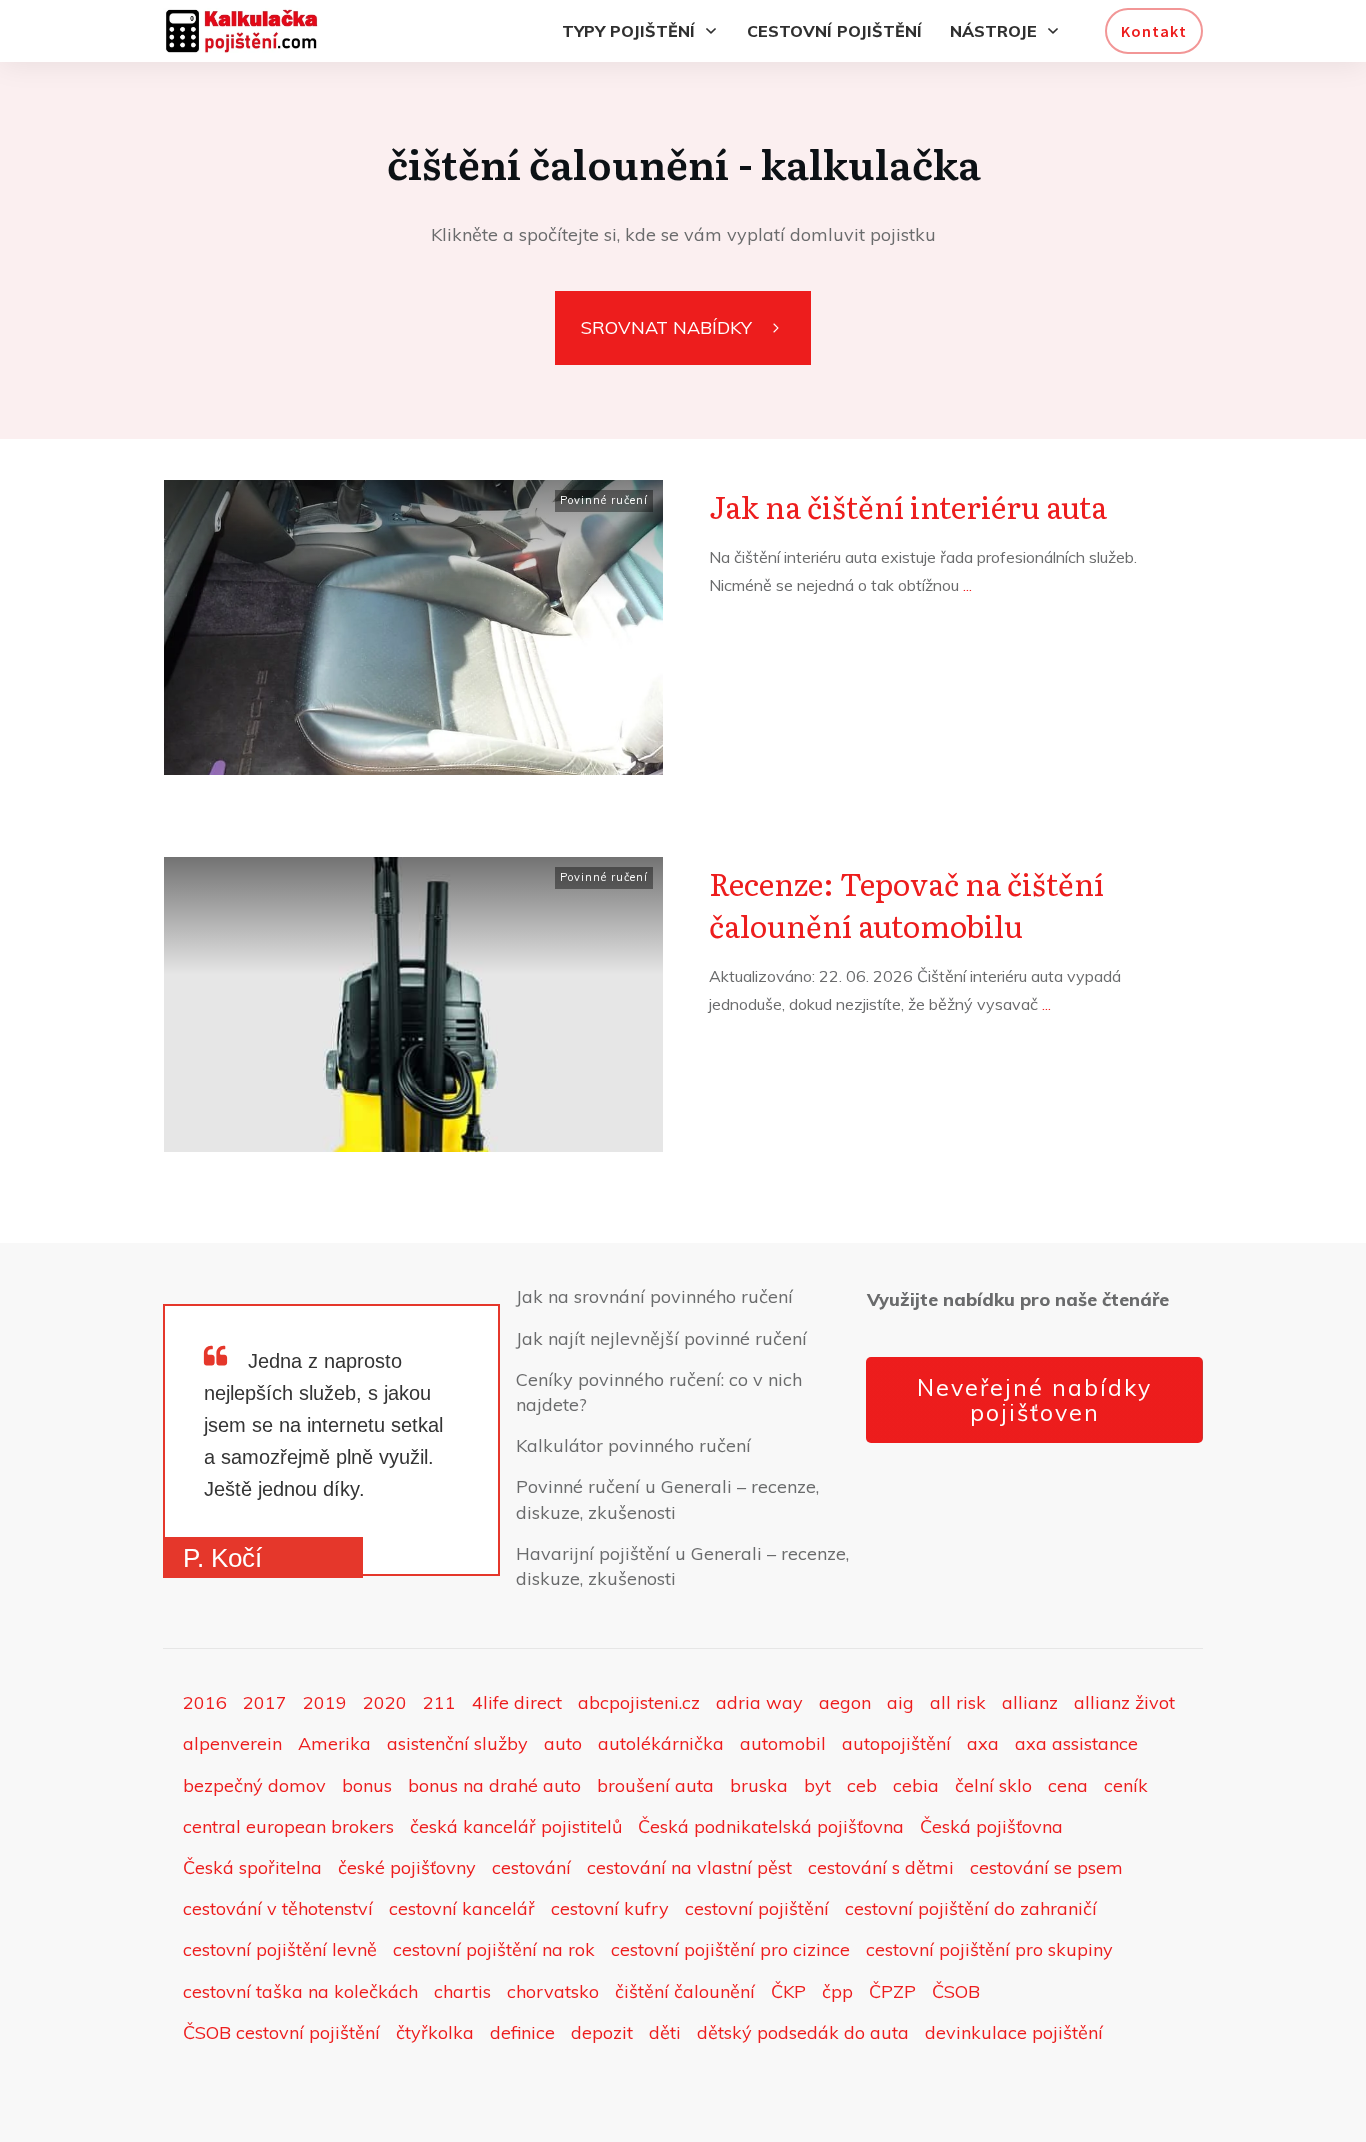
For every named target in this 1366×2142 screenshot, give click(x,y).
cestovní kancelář (462, 1908)
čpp (837, 1991)
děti (665, 2032)
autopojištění (896, 1743)
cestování (531, 1867)
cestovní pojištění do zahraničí (971, 1908)
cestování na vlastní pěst (689, 1867)
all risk (958, 1702)
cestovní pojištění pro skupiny (989, 1949)
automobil (783, 1743)
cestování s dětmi (881, 1867)
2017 (265, 1702)
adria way (759, 1702)
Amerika (334, 1743)
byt (817, 1785)
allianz (1030, 1702)
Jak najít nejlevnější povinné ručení (661, 1338)
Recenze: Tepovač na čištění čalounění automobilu (906, 904)
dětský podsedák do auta (803, 2032)
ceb (862, 1785)
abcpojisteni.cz (639, 1702)
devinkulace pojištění (1014, 2032)
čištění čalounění (685, 1991)
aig (900, 1702)
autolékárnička (661, 1743)
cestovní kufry (610, 1908)
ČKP (788, 1991)
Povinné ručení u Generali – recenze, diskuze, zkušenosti (667, 1499)
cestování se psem (1046, 1867)
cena (1068, 1785)
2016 (205, 1702)
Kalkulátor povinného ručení (633, 1445)
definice (522, 2032)
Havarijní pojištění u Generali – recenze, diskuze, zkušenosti (682, 1566)
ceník (1126, 1785)
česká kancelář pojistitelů (516, 1826)
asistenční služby (457, 1743)
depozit (602, 2032)
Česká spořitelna (252, 1867)
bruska (759, 1785)
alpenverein (232, 1743)
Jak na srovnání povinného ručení (654, 1296)
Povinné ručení (604, 500)
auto (563, 1743)
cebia (916, 1785)
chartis (462, 1991)
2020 (385, 1702)
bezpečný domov (254, 1785)
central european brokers (288, 1826)
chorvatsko (553, 1991)
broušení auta (655, 1785)
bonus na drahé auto (494, 1785)
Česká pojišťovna (991, 1826)
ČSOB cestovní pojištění (281, 2032)
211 (439, 1702)
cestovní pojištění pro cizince (730, 1949)
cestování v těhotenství (278, 1908)
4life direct (517, 1702)
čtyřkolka (435, 2032)
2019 (325, 1702)
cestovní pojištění (757, 1908)
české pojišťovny (407, 1867)
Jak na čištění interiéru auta (908, 506)
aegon (845, 1702)
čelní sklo (993, 1785)
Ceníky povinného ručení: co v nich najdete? (659, 1392)
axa (983, 1743)
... (967, 585)
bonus (367, 1785)
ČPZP (892, 1991)
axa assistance (1076, 1743)
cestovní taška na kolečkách (300, 1991)
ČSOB (956, 1991)
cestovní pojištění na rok (494, 1949)
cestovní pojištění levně (280, 1949)
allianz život (1124, 1702)
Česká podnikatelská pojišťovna (771, 1826)
